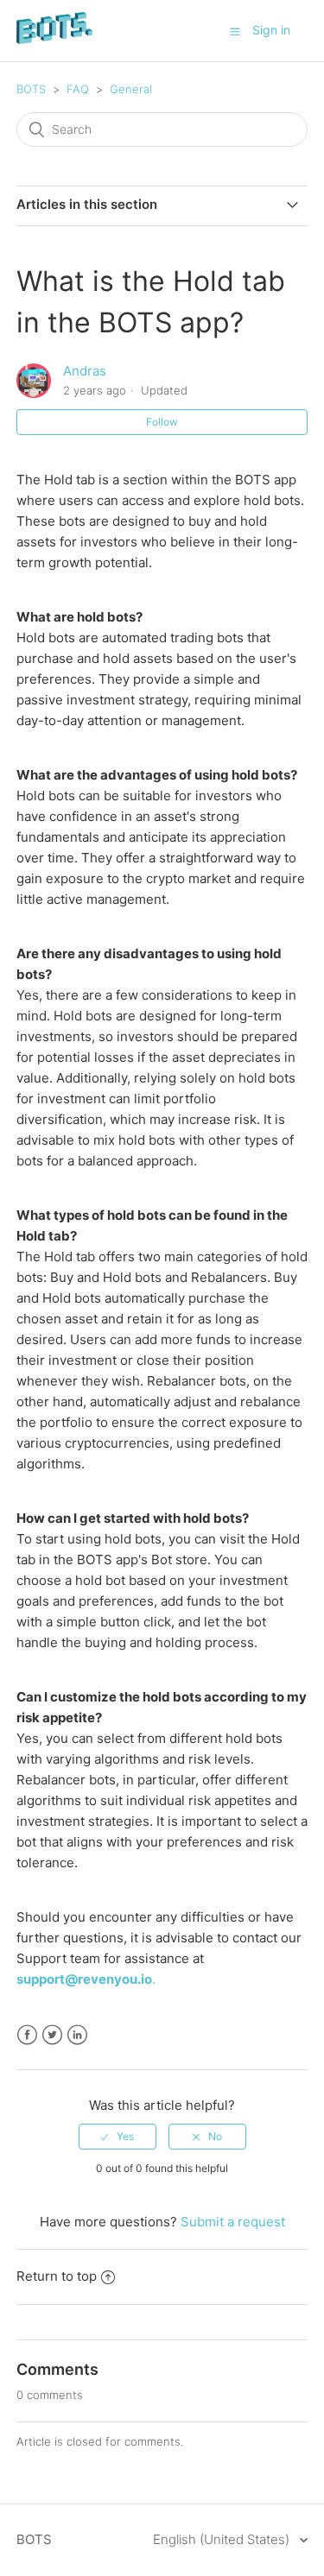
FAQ (78, 89)
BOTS (31, 89)
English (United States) (223, 2539)
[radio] (118, 2137)
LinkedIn (77, 2035)
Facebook (27, 2035)
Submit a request (233, 2222)
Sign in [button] (271, 30)
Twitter (52, 2035)
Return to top (57, 2276)
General (131, 89)
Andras (85, 371)
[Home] (54, 39)
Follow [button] (162, 422)
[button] (235, 31)
